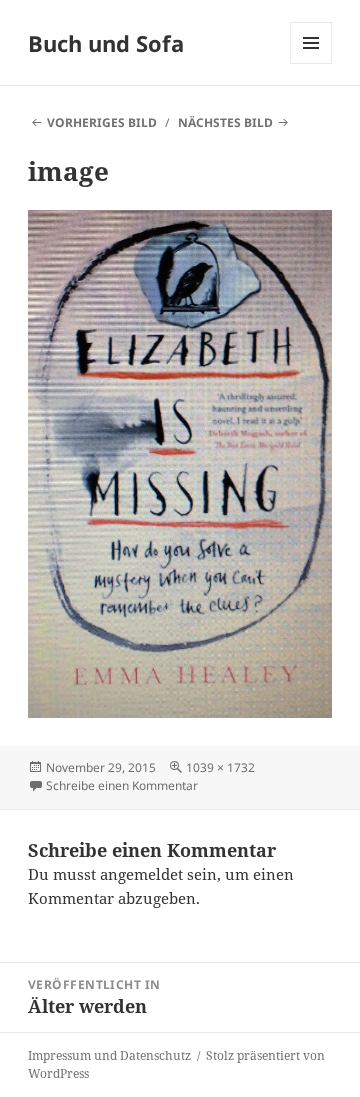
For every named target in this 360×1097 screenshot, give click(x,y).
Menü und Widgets (311, 63)
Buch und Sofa (106, 43)
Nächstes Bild (225, 122)
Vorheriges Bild (102, 122)
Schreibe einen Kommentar (122, 785)
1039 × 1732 (220, 767)
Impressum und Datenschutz (109, 1055)
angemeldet (141, 874)
